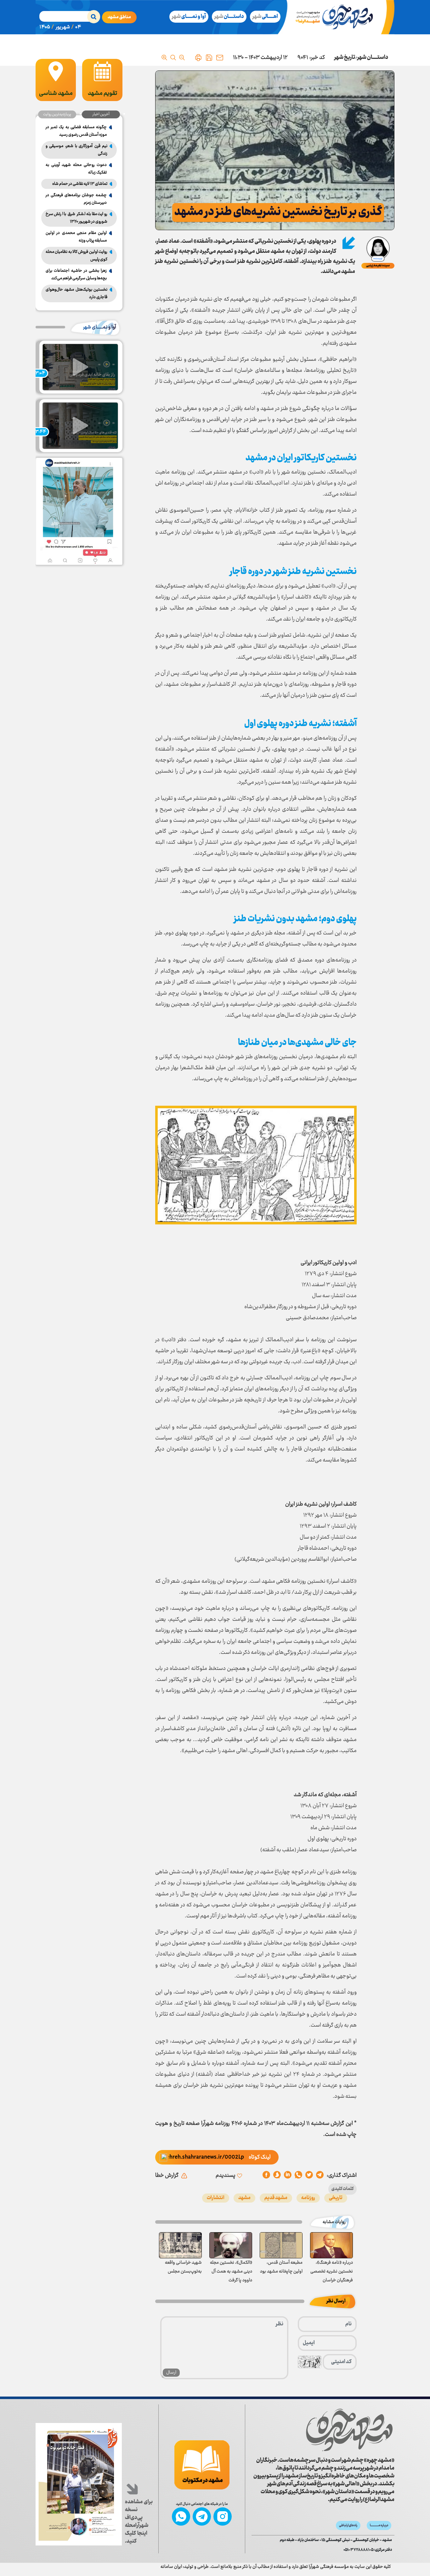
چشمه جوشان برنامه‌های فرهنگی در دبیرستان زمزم (76, 199)
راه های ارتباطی (348, 2525)
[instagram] (223, 2516)
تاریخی (336, 2198)
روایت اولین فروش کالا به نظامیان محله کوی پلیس (76, 256)
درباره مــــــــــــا (379, 2525)
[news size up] (164, 58)
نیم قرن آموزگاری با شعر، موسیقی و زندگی (76, 150)
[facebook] (266, 2176)
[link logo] (349, 2430)
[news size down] (182, 58)
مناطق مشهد (119, 17)
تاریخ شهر (345, 58)
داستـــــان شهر (373, 58)
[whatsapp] (298, 2176)
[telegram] (320, 2176)
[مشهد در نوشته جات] (202, 2465)
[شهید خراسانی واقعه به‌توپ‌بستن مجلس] (180, 2245)
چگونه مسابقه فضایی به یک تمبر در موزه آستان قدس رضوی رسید (76, 131)
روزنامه (308, 2198)
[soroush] (288, 2176)
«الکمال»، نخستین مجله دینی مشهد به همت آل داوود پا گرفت (231, 2272)
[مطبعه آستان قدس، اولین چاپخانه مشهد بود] (281, 2245)
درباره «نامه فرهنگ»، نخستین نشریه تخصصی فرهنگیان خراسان (332, 2272)
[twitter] (309, 2176)
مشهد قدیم (276, 2198)
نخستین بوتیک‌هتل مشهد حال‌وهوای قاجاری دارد (76, 293)
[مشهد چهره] (338, 17)
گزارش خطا (167, 2176)
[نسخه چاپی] (198, 58)
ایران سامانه (171, 2567)
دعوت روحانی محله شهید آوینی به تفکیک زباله (76, 169)
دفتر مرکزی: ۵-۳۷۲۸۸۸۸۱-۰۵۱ (368, 2550)
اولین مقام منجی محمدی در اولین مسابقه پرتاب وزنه (76, 237)
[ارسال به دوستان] (220, 58)
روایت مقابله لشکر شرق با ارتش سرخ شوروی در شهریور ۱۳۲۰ (76, 218)
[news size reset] (173, 58)
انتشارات (216, 2198)
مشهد (244, 2198)
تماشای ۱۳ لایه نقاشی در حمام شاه (80, 184)
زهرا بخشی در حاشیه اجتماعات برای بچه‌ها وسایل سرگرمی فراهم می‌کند (76, 275)
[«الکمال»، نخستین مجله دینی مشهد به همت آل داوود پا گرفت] (231, 2245)
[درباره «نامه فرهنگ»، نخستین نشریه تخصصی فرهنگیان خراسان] (331, 2245)
